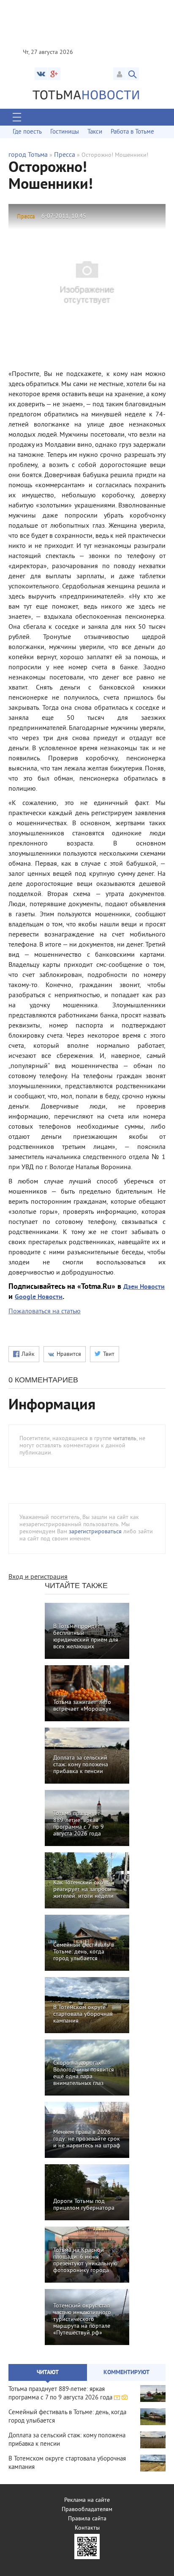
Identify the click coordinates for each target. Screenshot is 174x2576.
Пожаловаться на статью (45, 1312)
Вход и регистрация (38, 1577)
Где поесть (27, 132)
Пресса (65, 155)
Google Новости (39, 1297)
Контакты (87, 2528)
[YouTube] (54, 74)
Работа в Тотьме (132, 132)
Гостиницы (65, 132)
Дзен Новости (144, 1287)
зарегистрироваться (95, 1532)
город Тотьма (28, 155)
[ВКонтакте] (41, 74)
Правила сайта (87, 2519)
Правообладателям (87, 2510)
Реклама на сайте (87, 2500)
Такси (95, 132)
